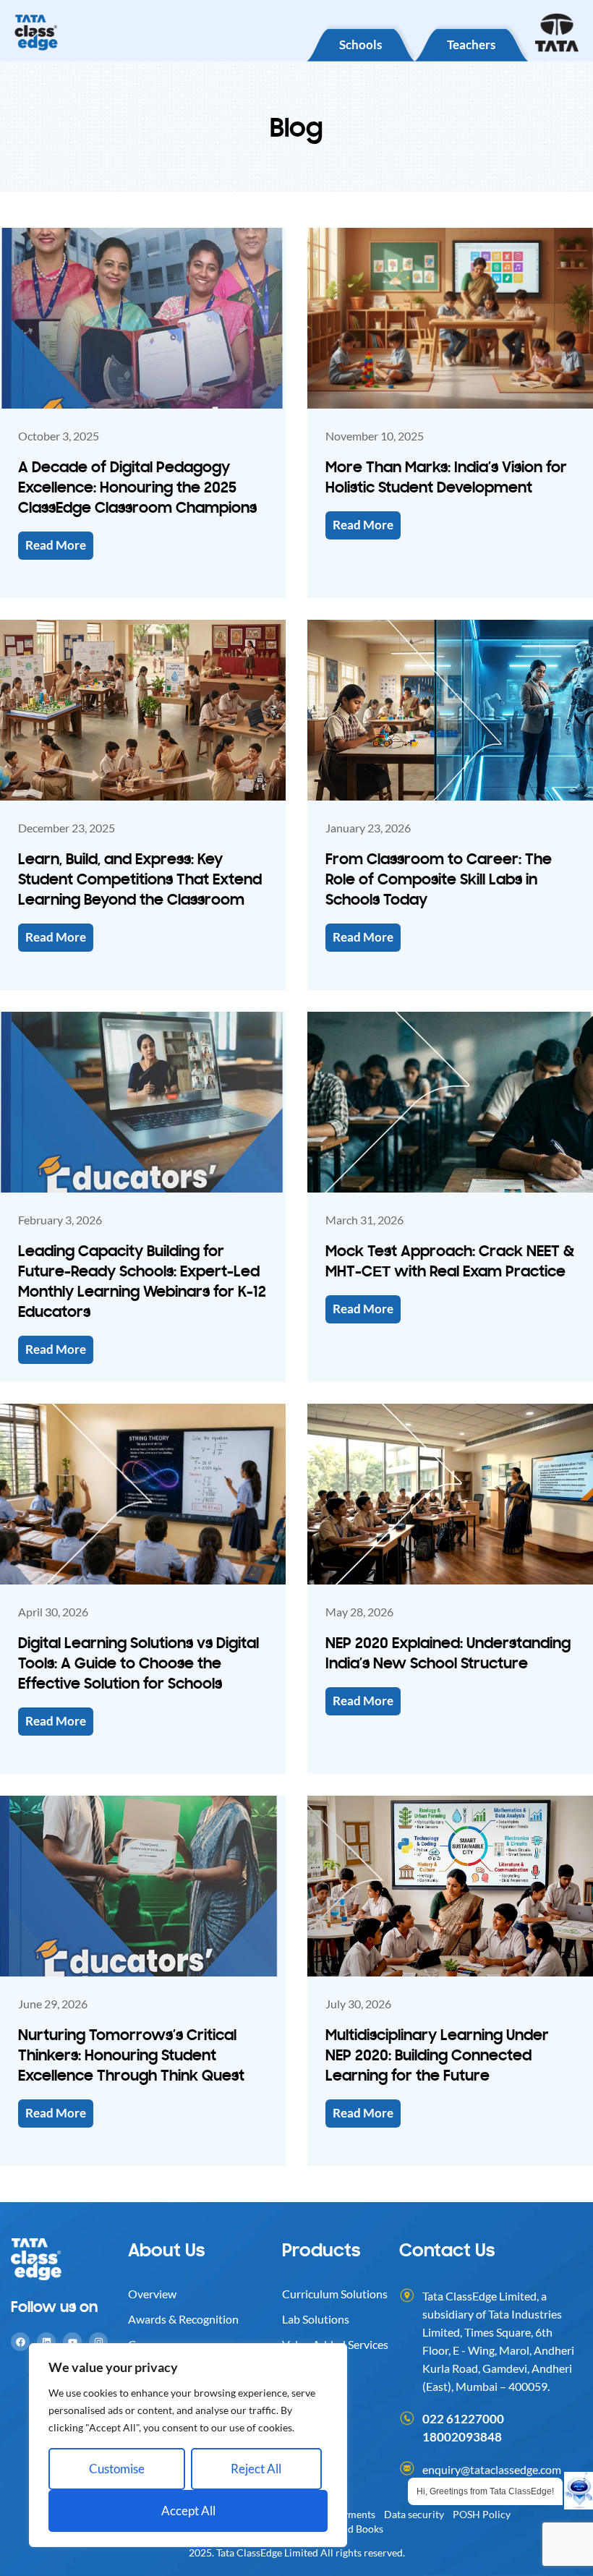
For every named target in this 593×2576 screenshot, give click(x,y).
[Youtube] (72, 2342)
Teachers (471, 44)
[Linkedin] (46, 2342)
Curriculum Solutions (335, 2294)
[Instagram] (98, 2342)
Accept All (188, 2511)
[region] (188, 2445)
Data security (414, 2514)
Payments (353, 2514)
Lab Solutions (316, 2319)
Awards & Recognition (183, 2319)
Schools (361, 44)
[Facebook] (20, 2342)
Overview (152, 2294)
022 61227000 (463, 2419)
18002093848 (462, 2437)
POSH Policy (482, 2514)
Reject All (256, 2469)
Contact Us (447, 2249)
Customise (117, 2469)
